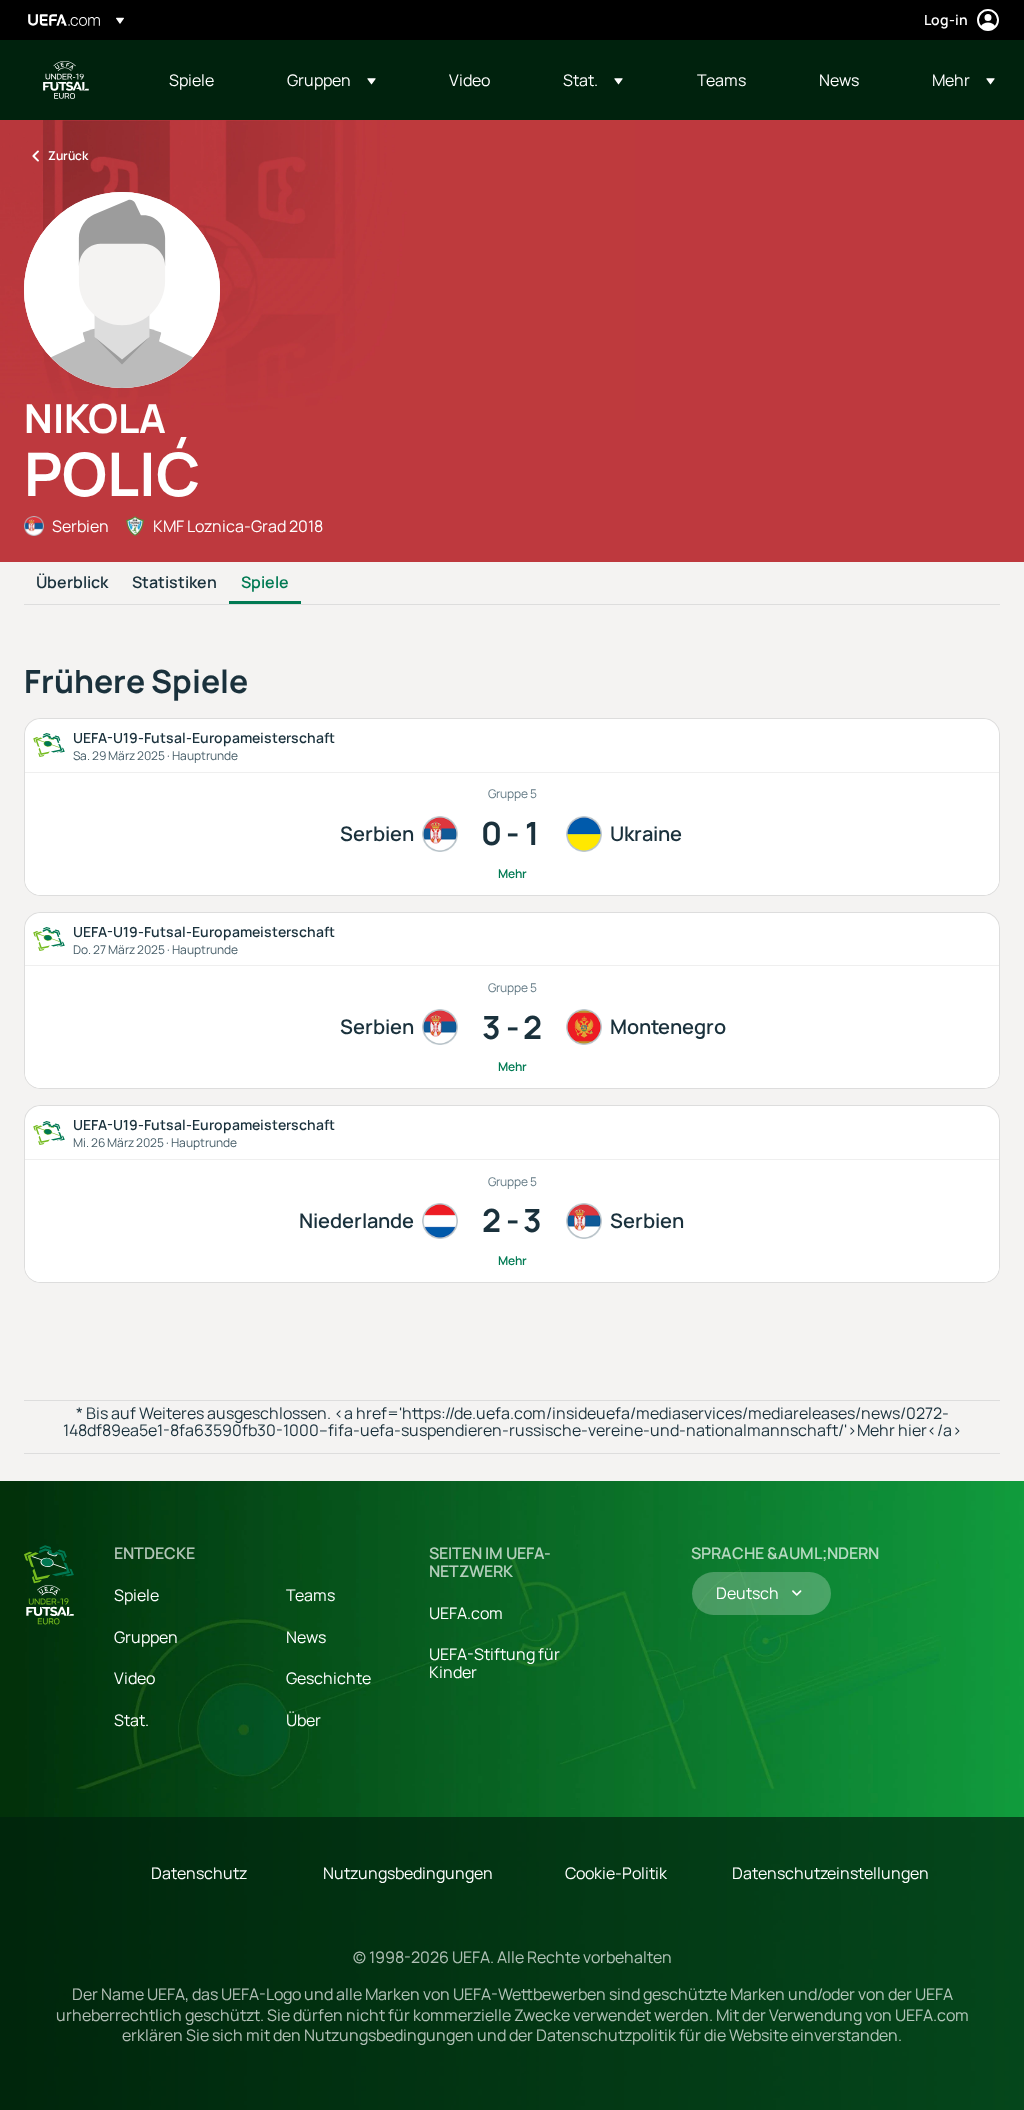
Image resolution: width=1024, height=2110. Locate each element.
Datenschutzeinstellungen (830, 1873)
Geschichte (328, 1678)
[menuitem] (203, 80)
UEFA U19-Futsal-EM (66, 80)
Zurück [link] (68, 155)
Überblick (72, 583)
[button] (331, 80)
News (306, 1637)
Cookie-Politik (616, 1873)
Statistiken (174, 583)
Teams (310, 1595)
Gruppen (146, 1637)
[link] (191, 80)
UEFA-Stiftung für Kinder (494, 1663)
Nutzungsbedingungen (408, 1873)
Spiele (265, 583)
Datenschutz (199, 1873)
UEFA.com (466, 1613)
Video (134, 1678)
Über (303, 1720)
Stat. (131, 1720)
